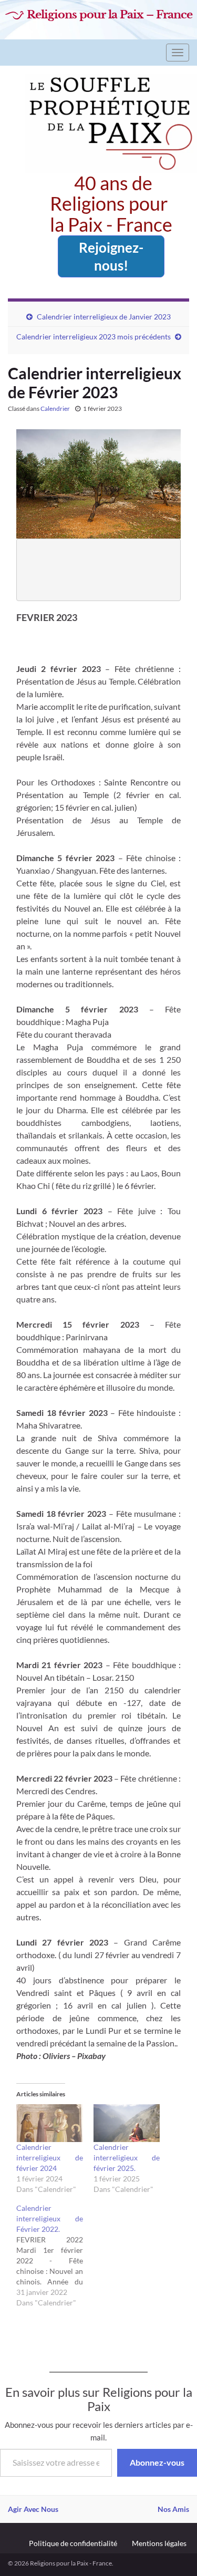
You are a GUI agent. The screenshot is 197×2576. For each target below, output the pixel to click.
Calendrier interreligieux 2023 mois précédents (94, 337)
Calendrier (55, 408)
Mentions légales (159, 2543)
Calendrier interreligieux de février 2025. (127, 2158)
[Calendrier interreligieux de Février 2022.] (55, 2256)
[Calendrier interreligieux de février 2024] (50, 2123)
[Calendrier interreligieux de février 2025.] (127, 2123)
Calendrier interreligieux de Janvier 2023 (104, 317)
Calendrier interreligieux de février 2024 (50, 2158)
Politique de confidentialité (73, 2543)
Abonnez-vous (157, 2462)
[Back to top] (173, 2552)
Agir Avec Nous (33, 2509)
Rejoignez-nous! (111, 256)
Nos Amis (173, 2509)
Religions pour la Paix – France (110, 15)
